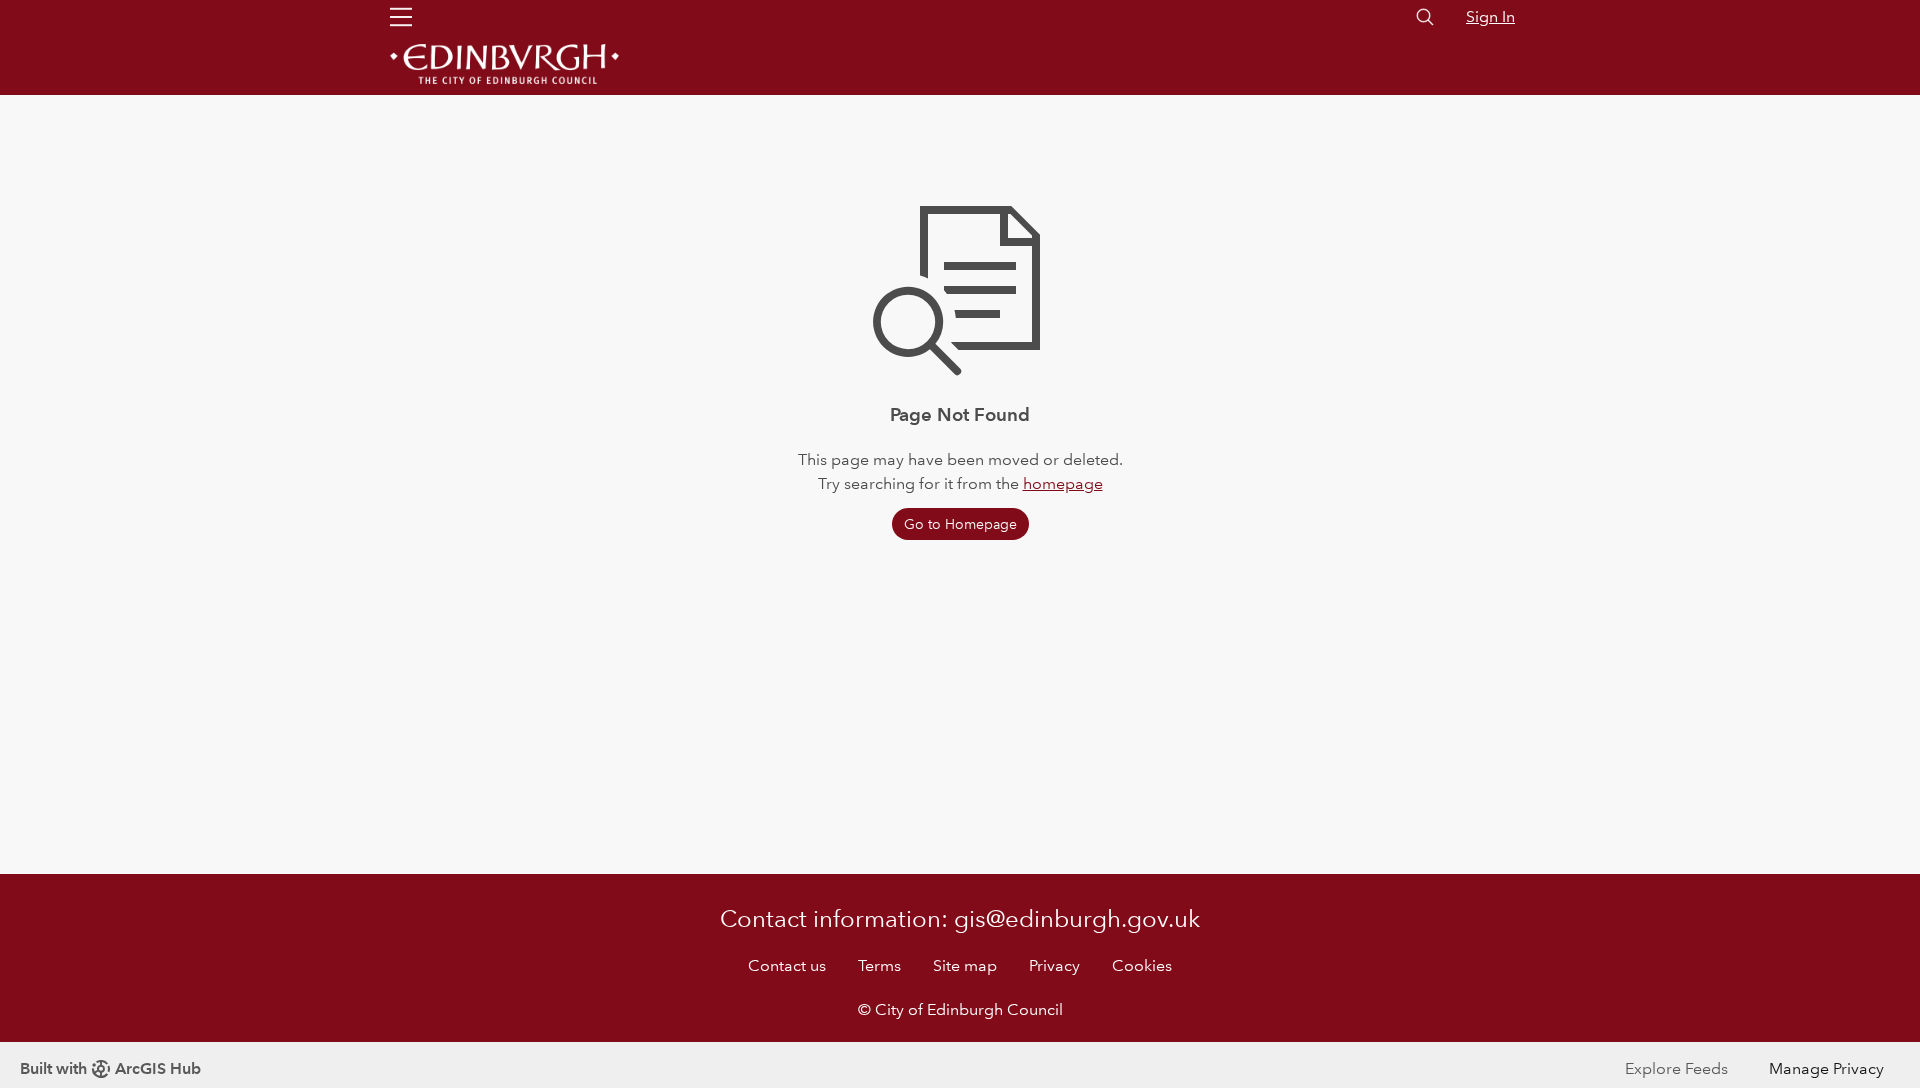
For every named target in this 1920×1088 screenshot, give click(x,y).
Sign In (1490, 16)
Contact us (787, 965)
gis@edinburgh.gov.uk (1077, 918)
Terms (879, 965)
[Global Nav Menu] (401, 17)
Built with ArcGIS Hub (110, 1068)
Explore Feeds (1676, 1068)
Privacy (1054, 965)
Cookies (1142, 965)
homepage (1063, 483)
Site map (965, 965)
